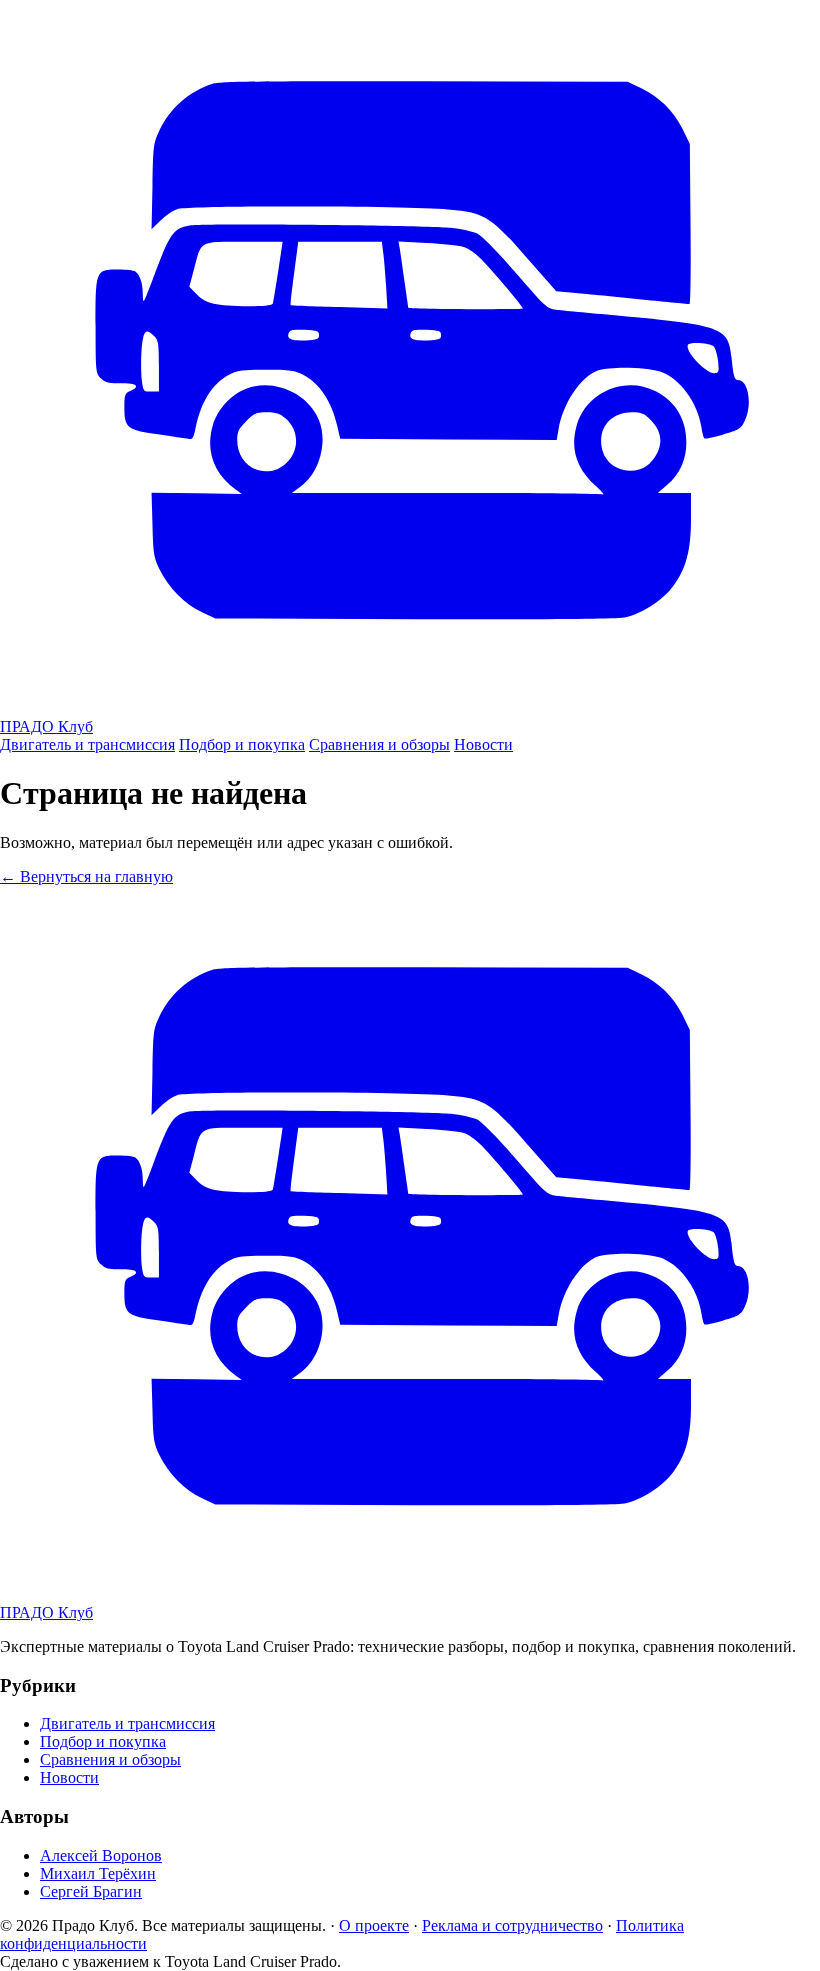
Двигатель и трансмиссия (87, 744)
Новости (483, 744)
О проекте (374, 1925)
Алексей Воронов (101, 1855)
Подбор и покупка (242, 744)
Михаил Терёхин (98, 1873)
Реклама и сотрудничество (512, 1925)
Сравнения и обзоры (379, 744)
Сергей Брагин (91, 1891)
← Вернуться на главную (86, 876)
